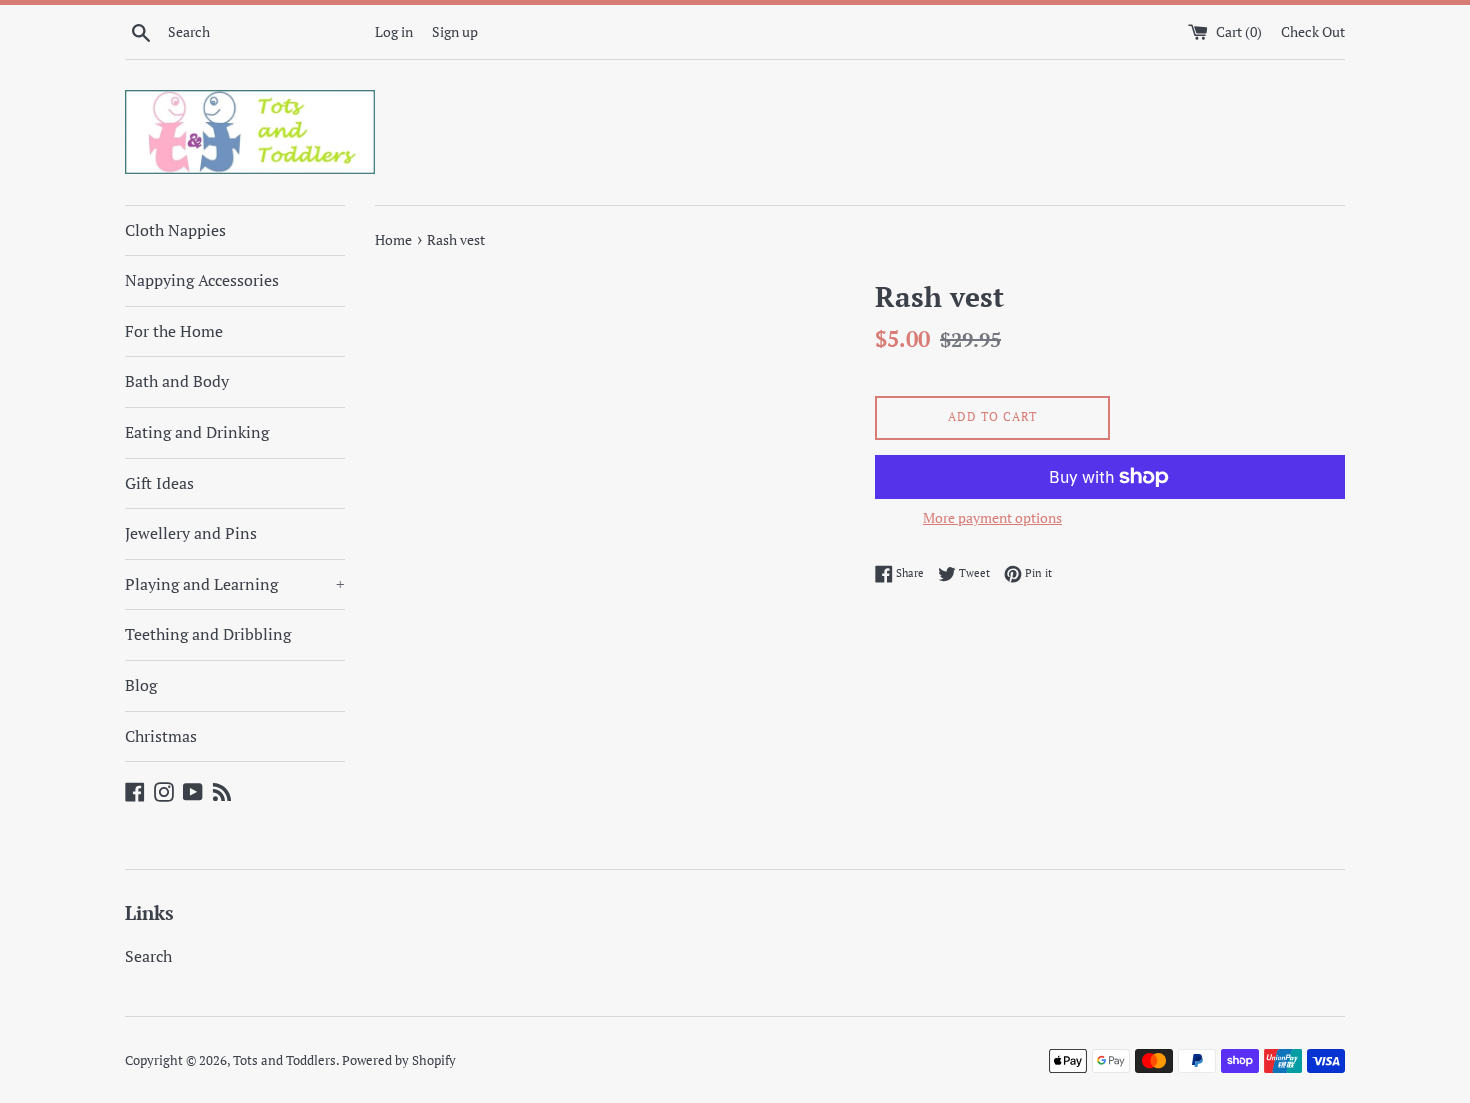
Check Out (1313, 31)
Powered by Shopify (399, 1060)
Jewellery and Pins (191, 533)
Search (148, 956)
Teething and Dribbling (208, 634)
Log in (394, 31)
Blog (141, 685)
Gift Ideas (159, 483)
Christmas (161, 736)
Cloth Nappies (175, 230)
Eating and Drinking (197, 432)
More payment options (992, 517)
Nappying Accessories (202, 280)
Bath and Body (177, 381)
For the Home (174, 331)
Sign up (455, 31)
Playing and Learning (235, 584)
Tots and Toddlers (284, 1060)
